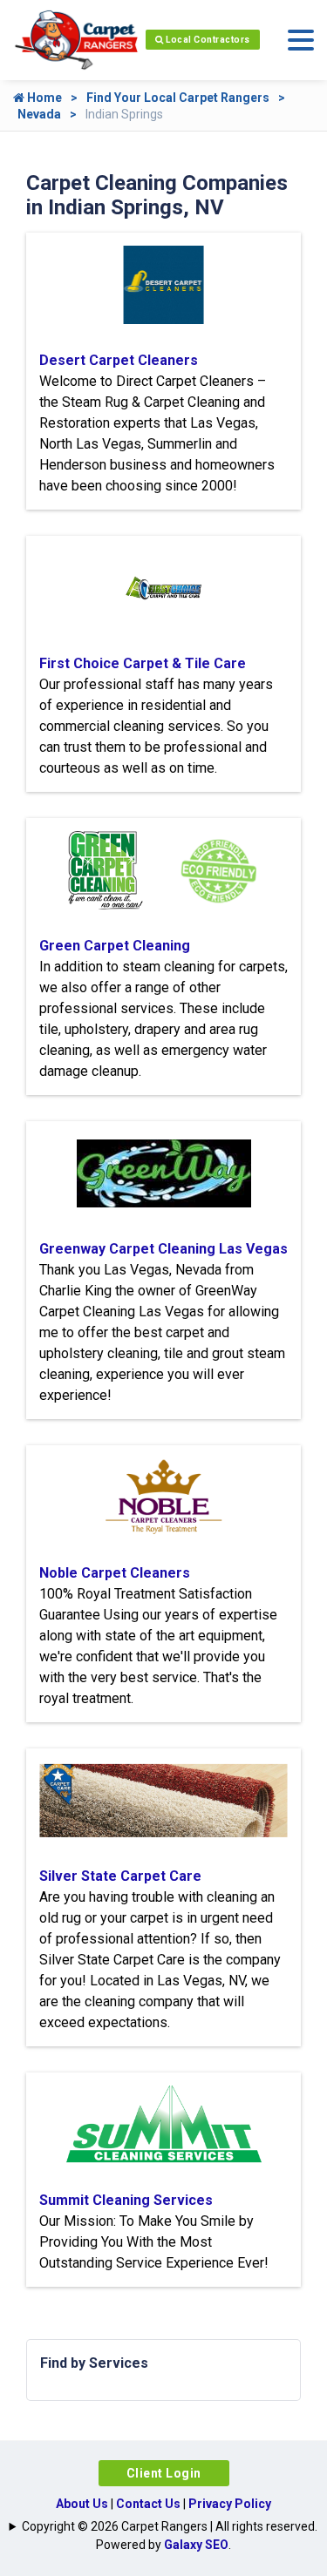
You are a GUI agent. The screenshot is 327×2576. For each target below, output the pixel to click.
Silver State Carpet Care (120, 1876)
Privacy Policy (230, 2504)
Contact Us (148, 2504)
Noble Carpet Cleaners (115, 1573)
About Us (82, 2504)
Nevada (39, 114)
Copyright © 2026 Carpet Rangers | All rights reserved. (170, 2526)
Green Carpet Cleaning (115, 946)
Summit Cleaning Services (126, 2200)
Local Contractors (207, 40)
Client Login (164, 2473)
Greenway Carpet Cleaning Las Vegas (163, 1249)
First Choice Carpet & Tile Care (143, 663)
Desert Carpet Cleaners (119, 360)
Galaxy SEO (196, 2545)
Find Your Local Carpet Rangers (178, 98)
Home (43, 98)
